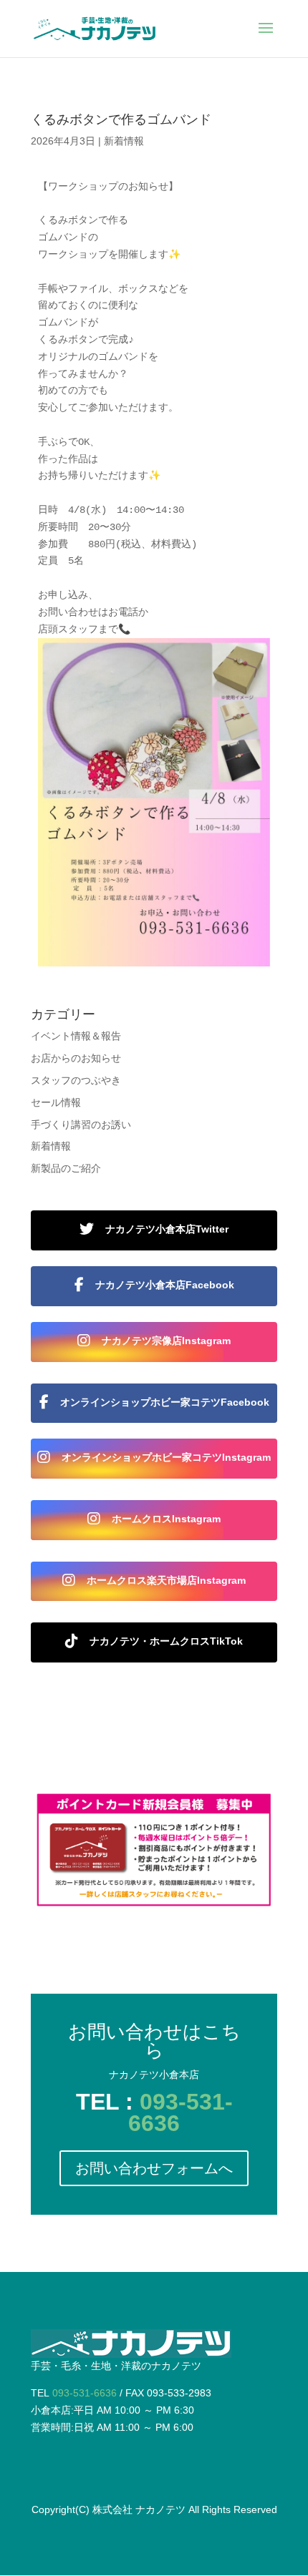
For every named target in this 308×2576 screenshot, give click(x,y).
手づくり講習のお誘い (81, 1125)
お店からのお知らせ (76, 1058)
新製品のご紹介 (66, 1168)
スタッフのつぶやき (76, 1080)
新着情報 (124, 141)
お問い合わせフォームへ (154, 2168)
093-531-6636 (181, 2112)
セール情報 (56, 1102)
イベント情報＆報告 (76, 1036)
